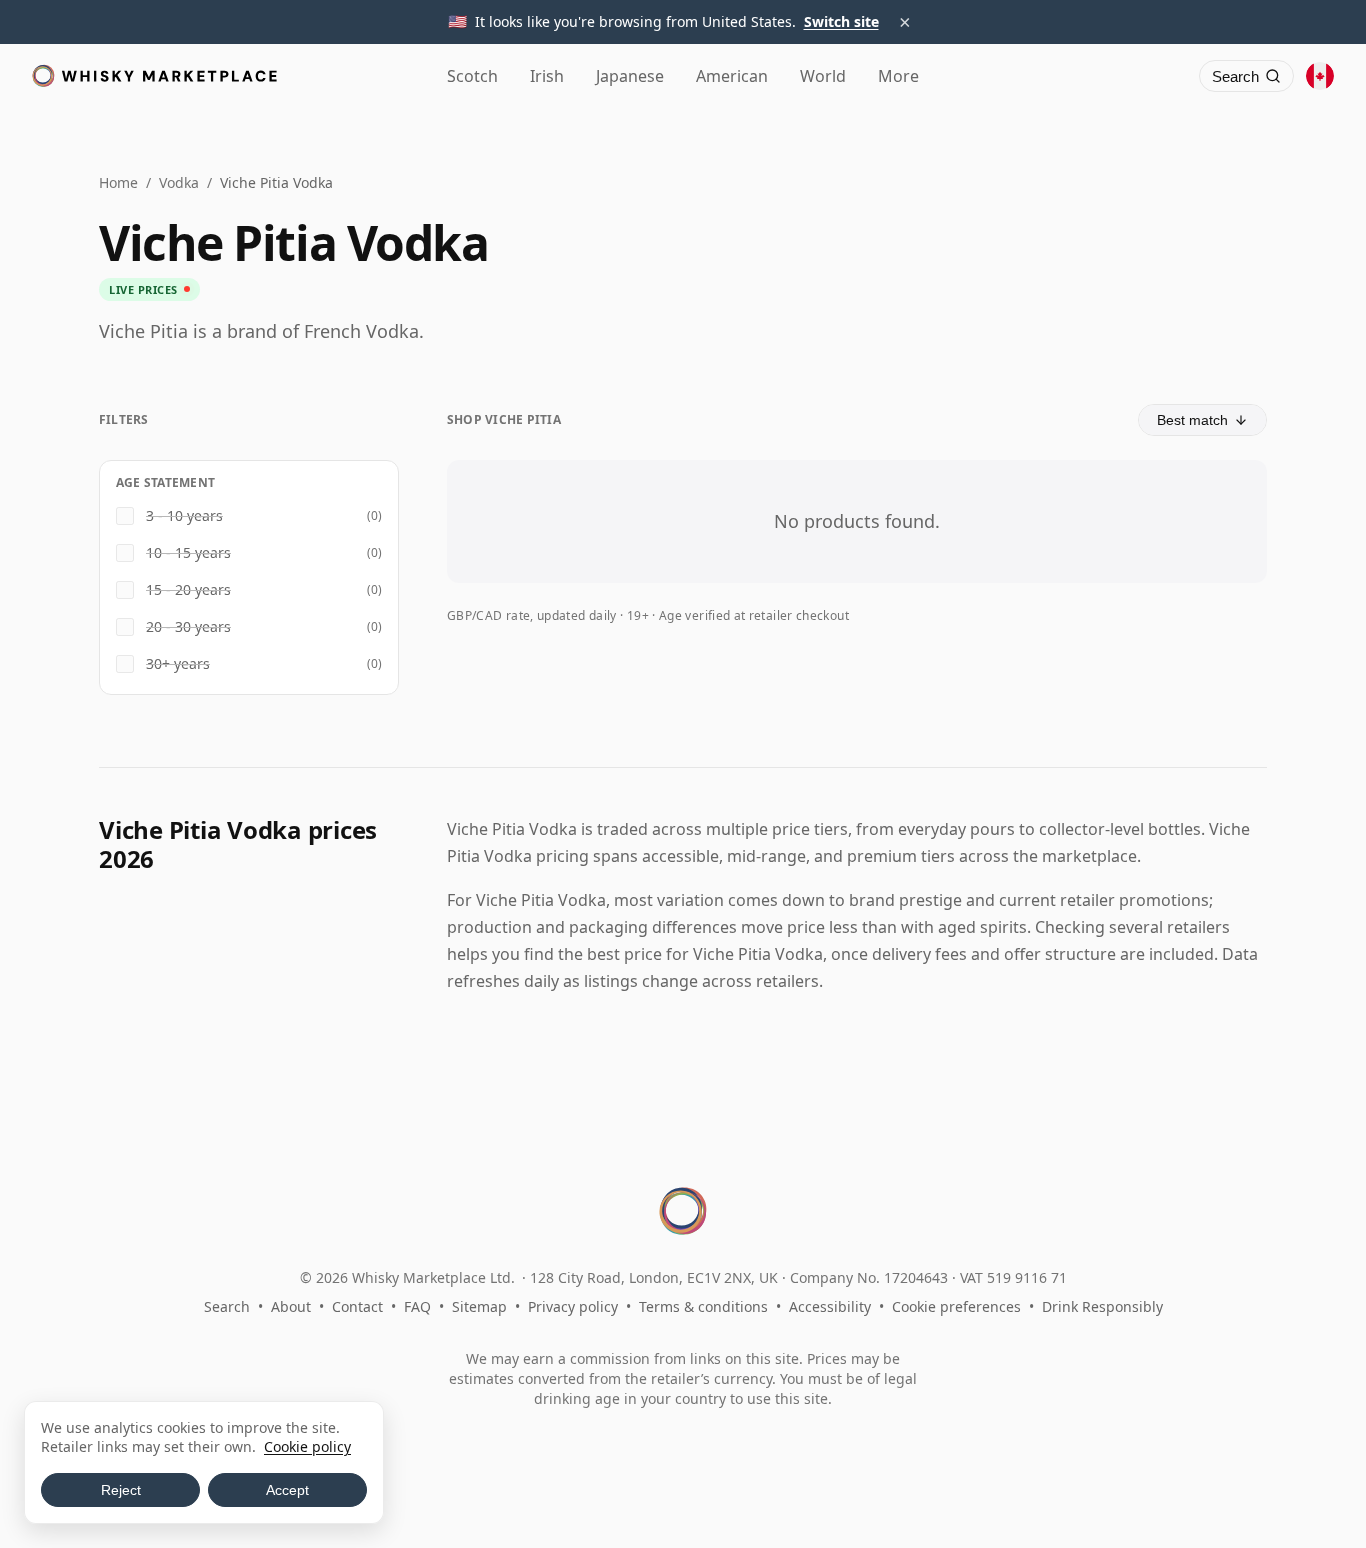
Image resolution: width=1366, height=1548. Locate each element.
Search (227, 1306)
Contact (357, 1306)
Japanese (630, 76)
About (291, 1306)
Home (118, 182)
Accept (287, 1490)
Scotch (472, 76)
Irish (547, 76)
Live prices (143, 289)
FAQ (417, 1306)
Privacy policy (573, 1306)
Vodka (179, 182)
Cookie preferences (956, 1306)
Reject (121, 1490)
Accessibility (830, 1306)
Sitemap (479, 1306)
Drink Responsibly (1102, 1306)
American (732, 76)
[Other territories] (1320, 76)
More (898, 76)
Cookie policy (307, 1446)
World (823, 76)
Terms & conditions (703, 1306)
